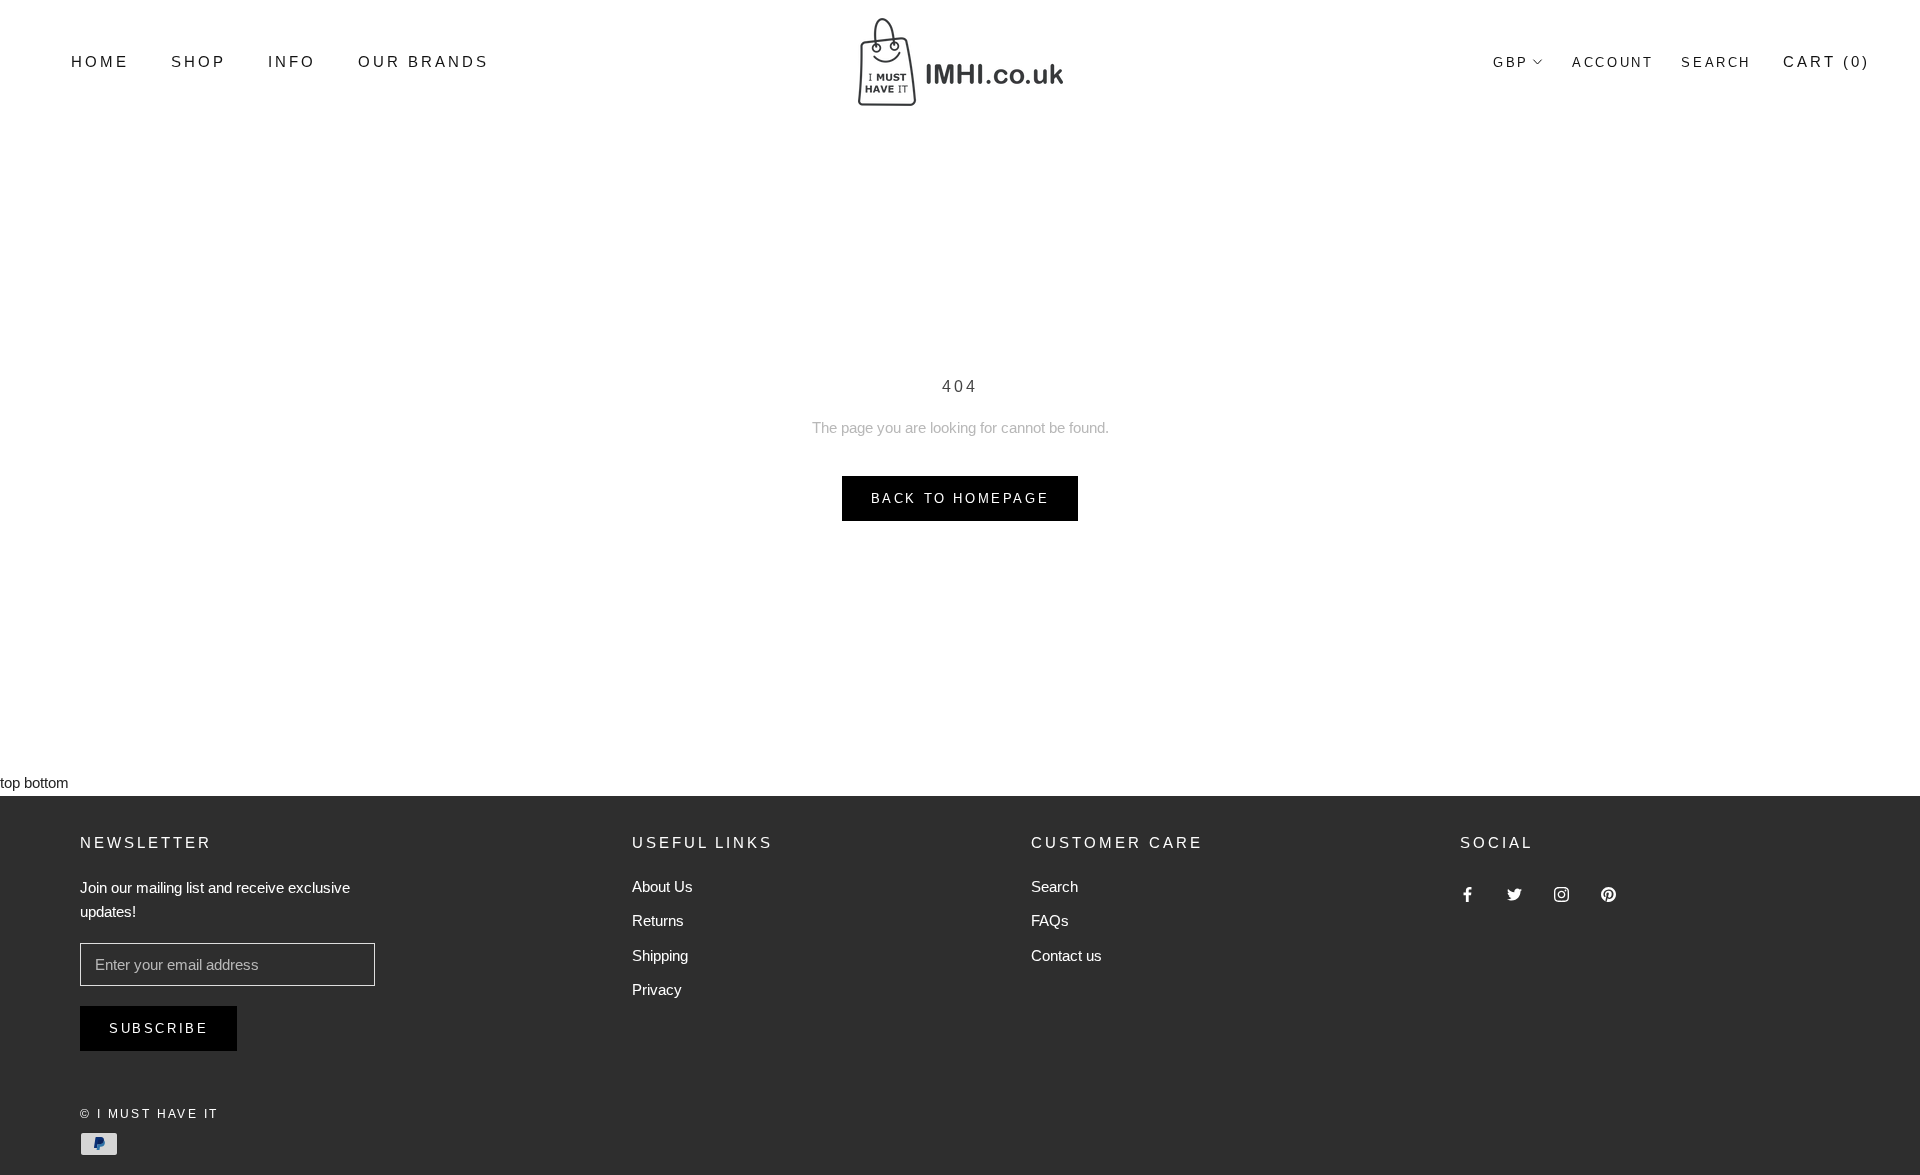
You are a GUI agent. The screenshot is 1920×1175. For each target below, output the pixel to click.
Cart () (1826, 61)
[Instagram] (1561, 894)
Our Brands (423, 61)
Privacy (657, 989)
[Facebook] (1467, 894)
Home (100, 61)
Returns (658, 920)
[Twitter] (1514, 894)
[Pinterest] (1608, 894)
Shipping (660, 955)
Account (1612, 62)
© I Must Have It (149, 1114)
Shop (198, 61)
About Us (662, 886)
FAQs (1050, 920)
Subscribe (158, 1028)
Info (292, 61)
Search (1716, 62)
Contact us (1066, 955)
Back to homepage (960, 498)
